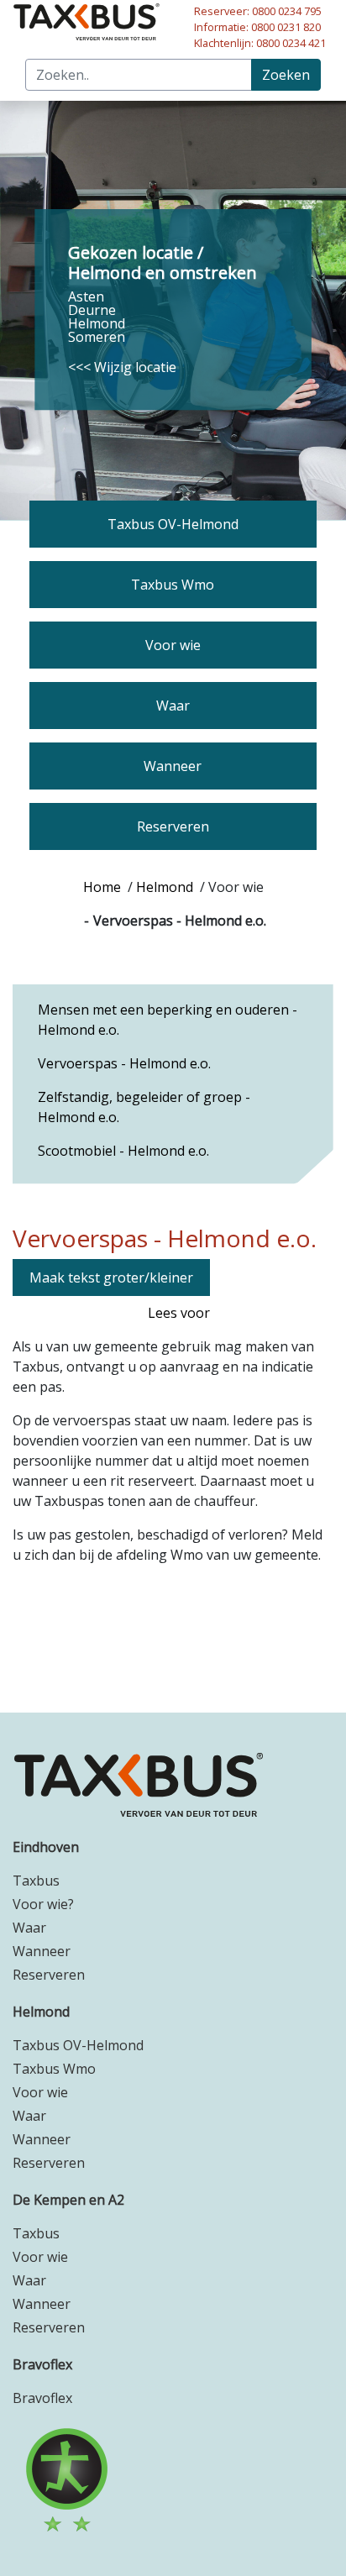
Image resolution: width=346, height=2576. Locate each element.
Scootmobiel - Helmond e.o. (123, 1151)
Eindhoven (46, 1847)
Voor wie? (43, 1904)
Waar (29, 1928)
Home (102, 887)
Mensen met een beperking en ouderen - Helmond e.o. (168, 1020)
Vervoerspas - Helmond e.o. (124, 1063)
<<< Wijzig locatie (122, 367)
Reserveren (49, 1975)
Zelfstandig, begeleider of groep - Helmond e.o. (144, 1107)
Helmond (165, 887)
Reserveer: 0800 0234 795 (258, 11)
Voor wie (40, 2092)
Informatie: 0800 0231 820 (257, 27)
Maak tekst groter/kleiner (111, 1278)
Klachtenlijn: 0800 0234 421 (260, 43)
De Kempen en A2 (68, 2200)
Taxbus (36, 1881)
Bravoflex (42, 2364)
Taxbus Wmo (54, 2069)
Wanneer (42, 1951)
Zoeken (286, 75)
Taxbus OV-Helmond (78, 2045)
